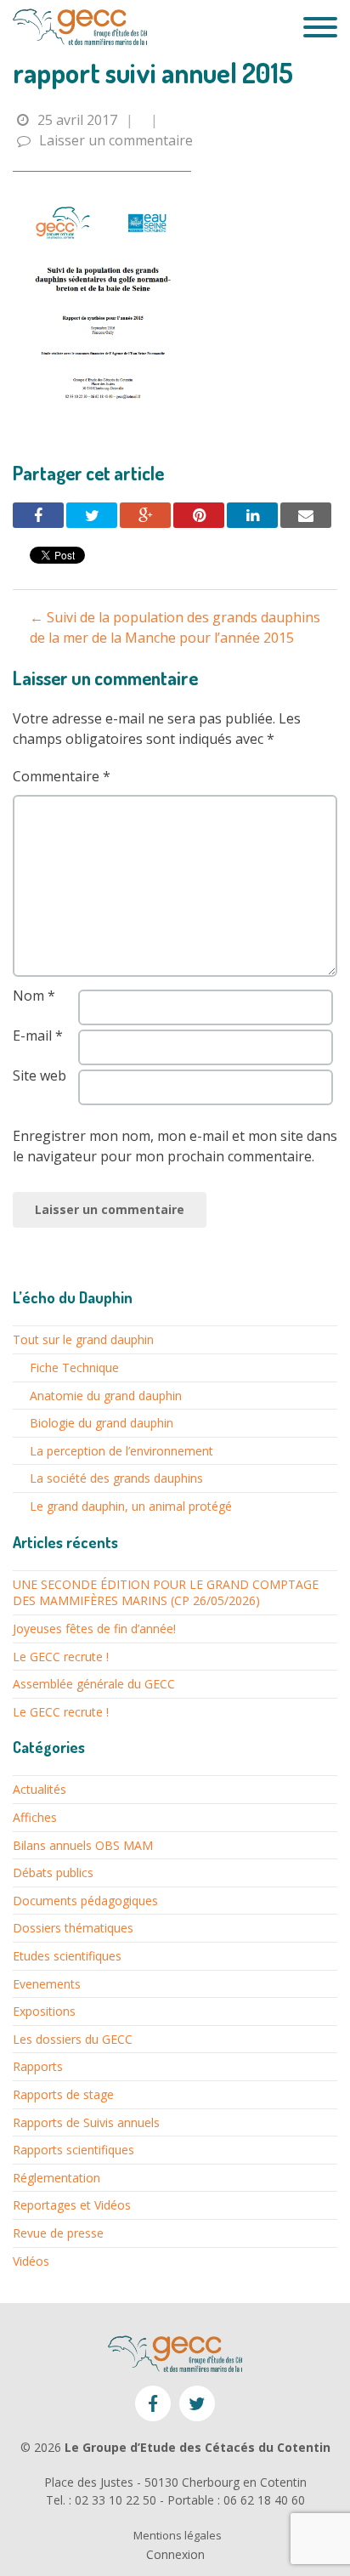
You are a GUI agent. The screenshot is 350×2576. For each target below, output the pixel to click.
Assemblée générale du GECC (94, 1684)
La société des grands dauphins (116, 1478)
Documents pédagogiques (85, 1901)
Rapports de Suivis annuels (86, 2122)
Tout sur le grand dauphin (83, 1339)
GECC (80, 27)
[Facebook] (38, 515)
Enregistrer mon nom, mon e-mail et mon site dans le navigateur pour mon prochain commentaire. (175, 1146)
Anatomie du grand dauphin (106, 1396)
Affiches (35, 1817)
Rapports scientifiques (73, 2150)
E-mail (38, 1036)
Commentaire (62, 776)
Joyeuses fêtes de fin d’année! (94, 1628)
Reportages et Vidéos (72, 2205)
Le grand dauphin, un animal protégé (131, 1506)
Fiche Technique (74, 1367)
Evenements (47, 1984)
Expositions (44, 2011)
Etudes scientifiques (67, 1956)
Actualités (40, 1789)
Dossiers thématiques (73, 1928)
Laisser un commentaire (116, 140)
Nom (34, 996)
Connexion (175, 2554)
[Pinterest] (199, 515)
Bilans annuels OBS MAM (83, 1845)
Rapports (38, 2066)
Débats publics (53, 1872)
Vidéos (31, 2261)
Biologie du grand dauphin (102, 1423)
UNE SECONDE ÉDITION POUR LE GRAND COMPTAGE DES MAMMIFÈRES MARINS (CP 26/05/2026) (166, 1593)
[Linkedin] (252, 515)
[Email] (306, 515)
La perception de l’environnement (121, 1451)
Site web (40, 1075)
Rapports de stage (63, 2094)
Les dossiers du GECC (73, 2039)
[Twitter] (92, 515)
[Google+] (145, 515)
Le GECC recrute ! (61, 1657)
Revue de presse (58, 2233)
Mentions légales (178, 2536)
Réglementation (56, 2178)
